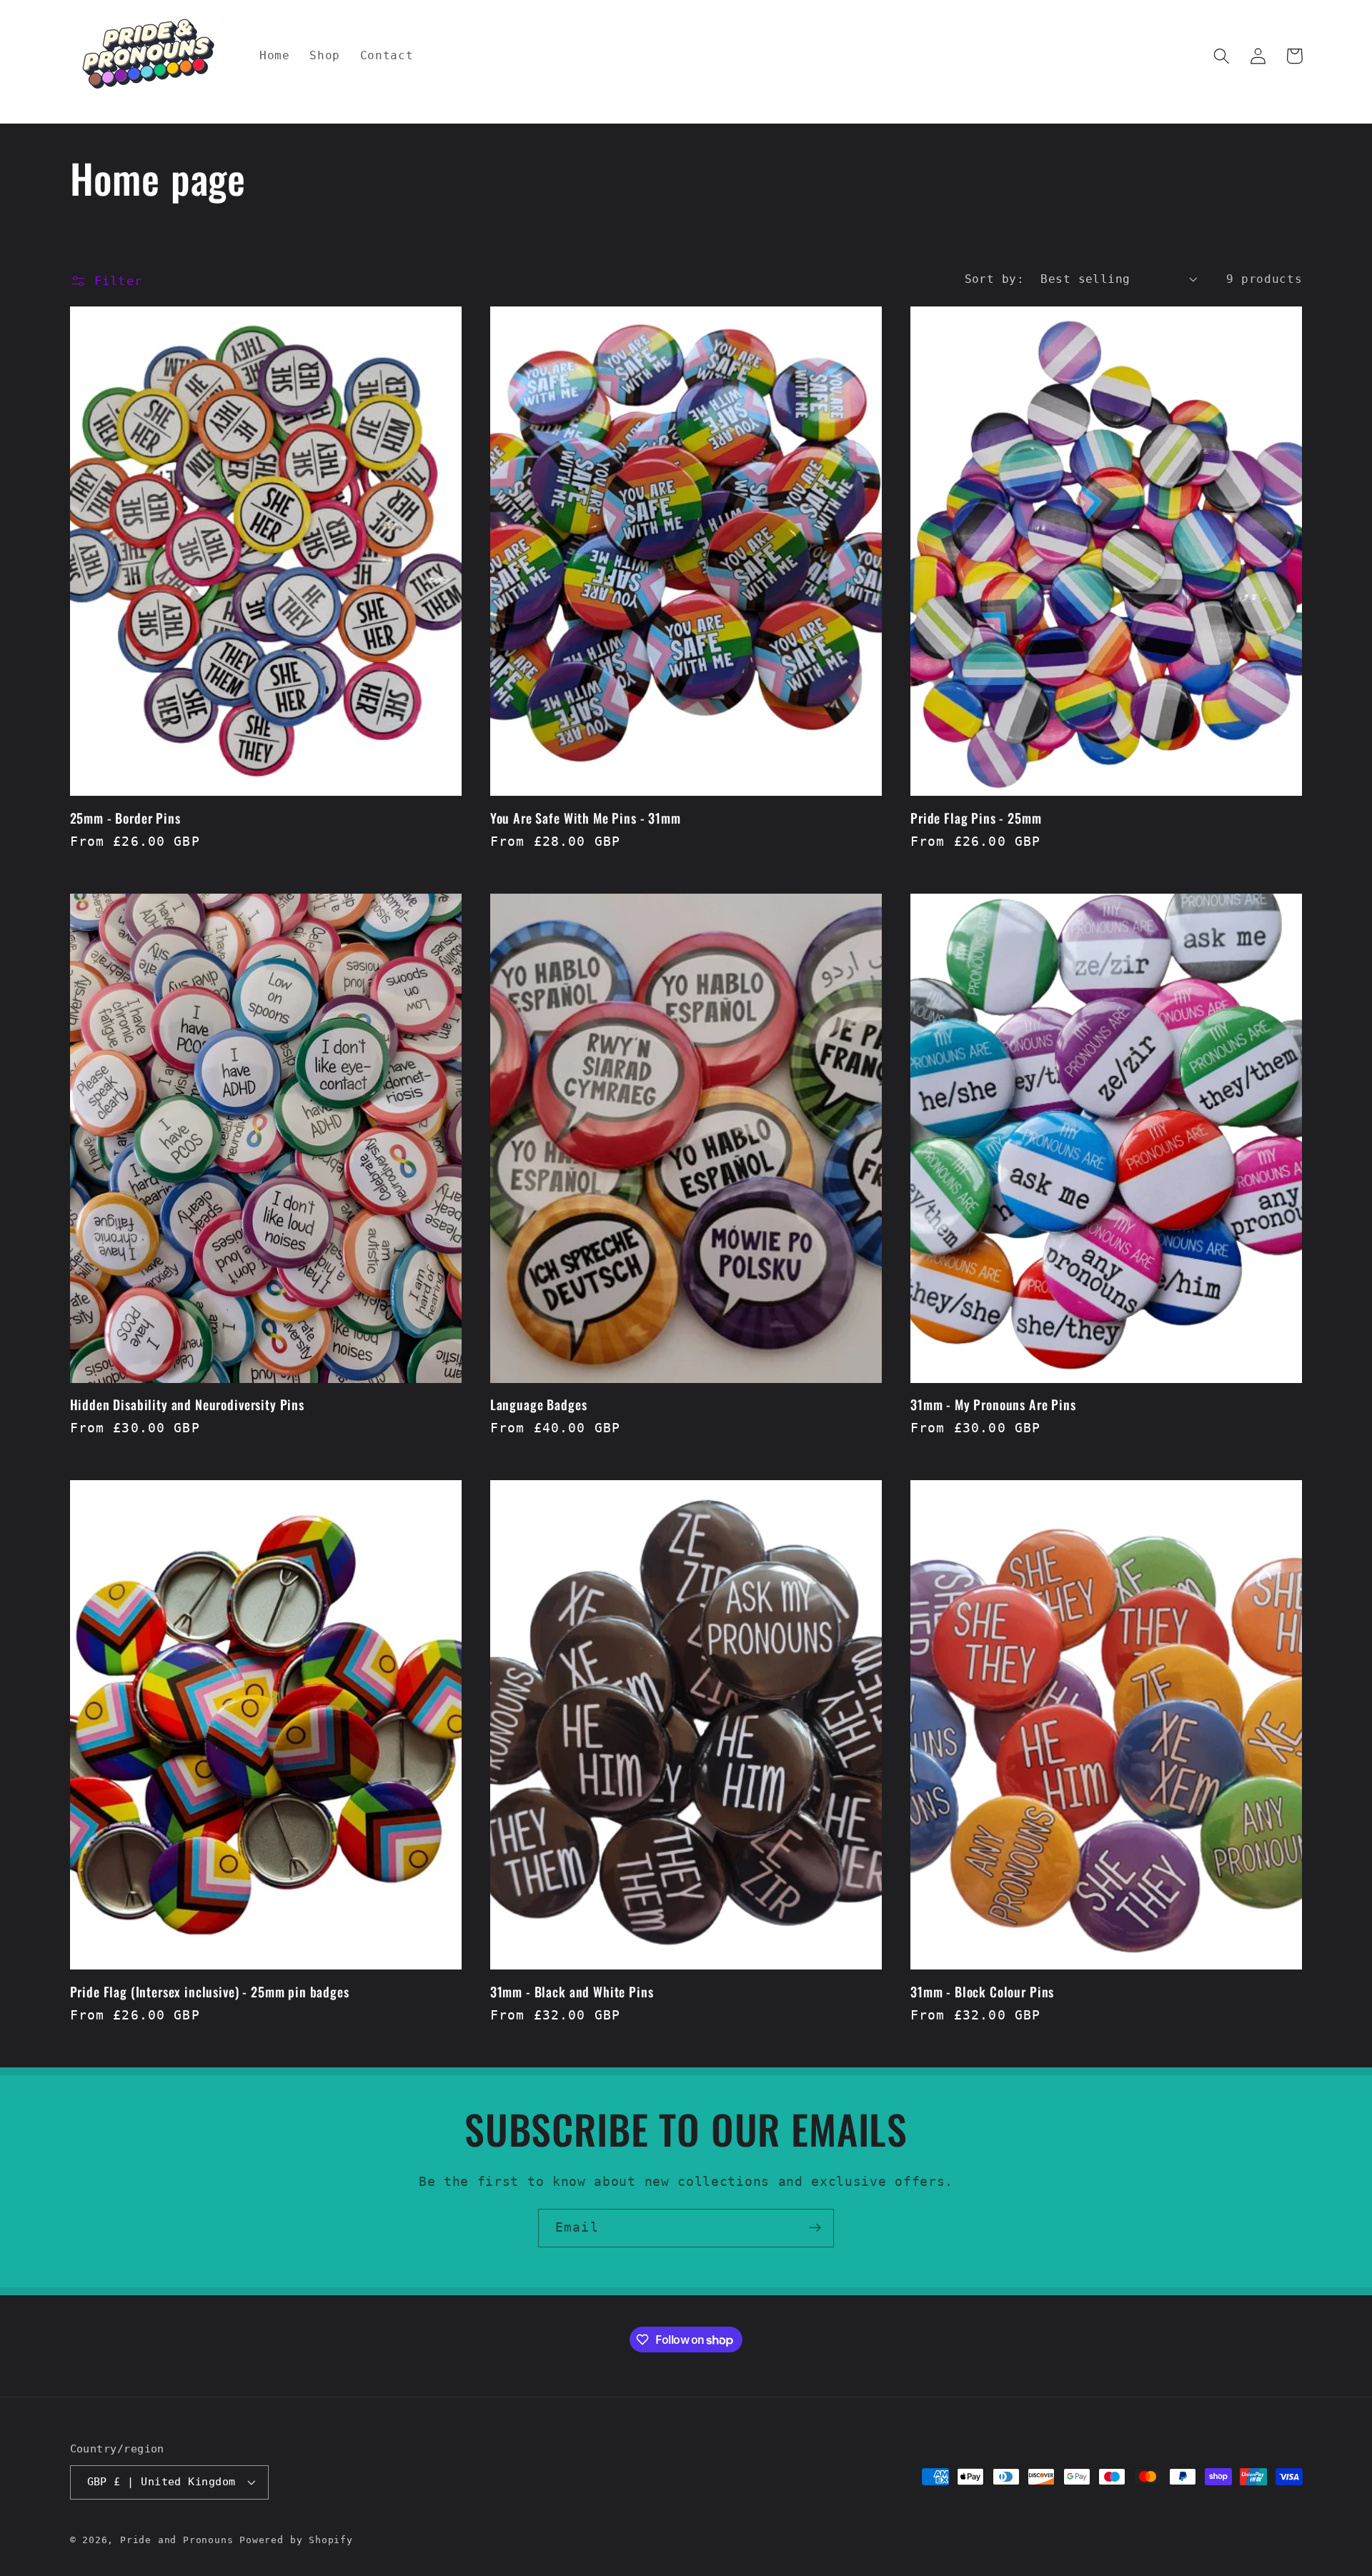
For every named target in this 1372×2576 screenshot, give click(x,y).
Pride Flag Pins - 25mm (976, 818)
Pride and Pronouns (177, 2540)
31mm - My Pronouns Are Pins (993, 1405)
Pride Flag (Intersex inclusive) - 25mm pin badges (210, 1992)
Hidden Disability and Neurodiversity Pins (187, 1405)
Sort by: (995, 279)
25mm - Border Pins (125, 818)
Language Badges (539, 1405)
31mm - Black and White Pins (572, 1992)
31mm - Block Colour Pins (982, 1992)
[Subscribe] (815, 2228)
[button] (1222, 56)
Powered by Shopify (296, 2540)
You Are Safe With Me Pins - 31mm (586, 818)
